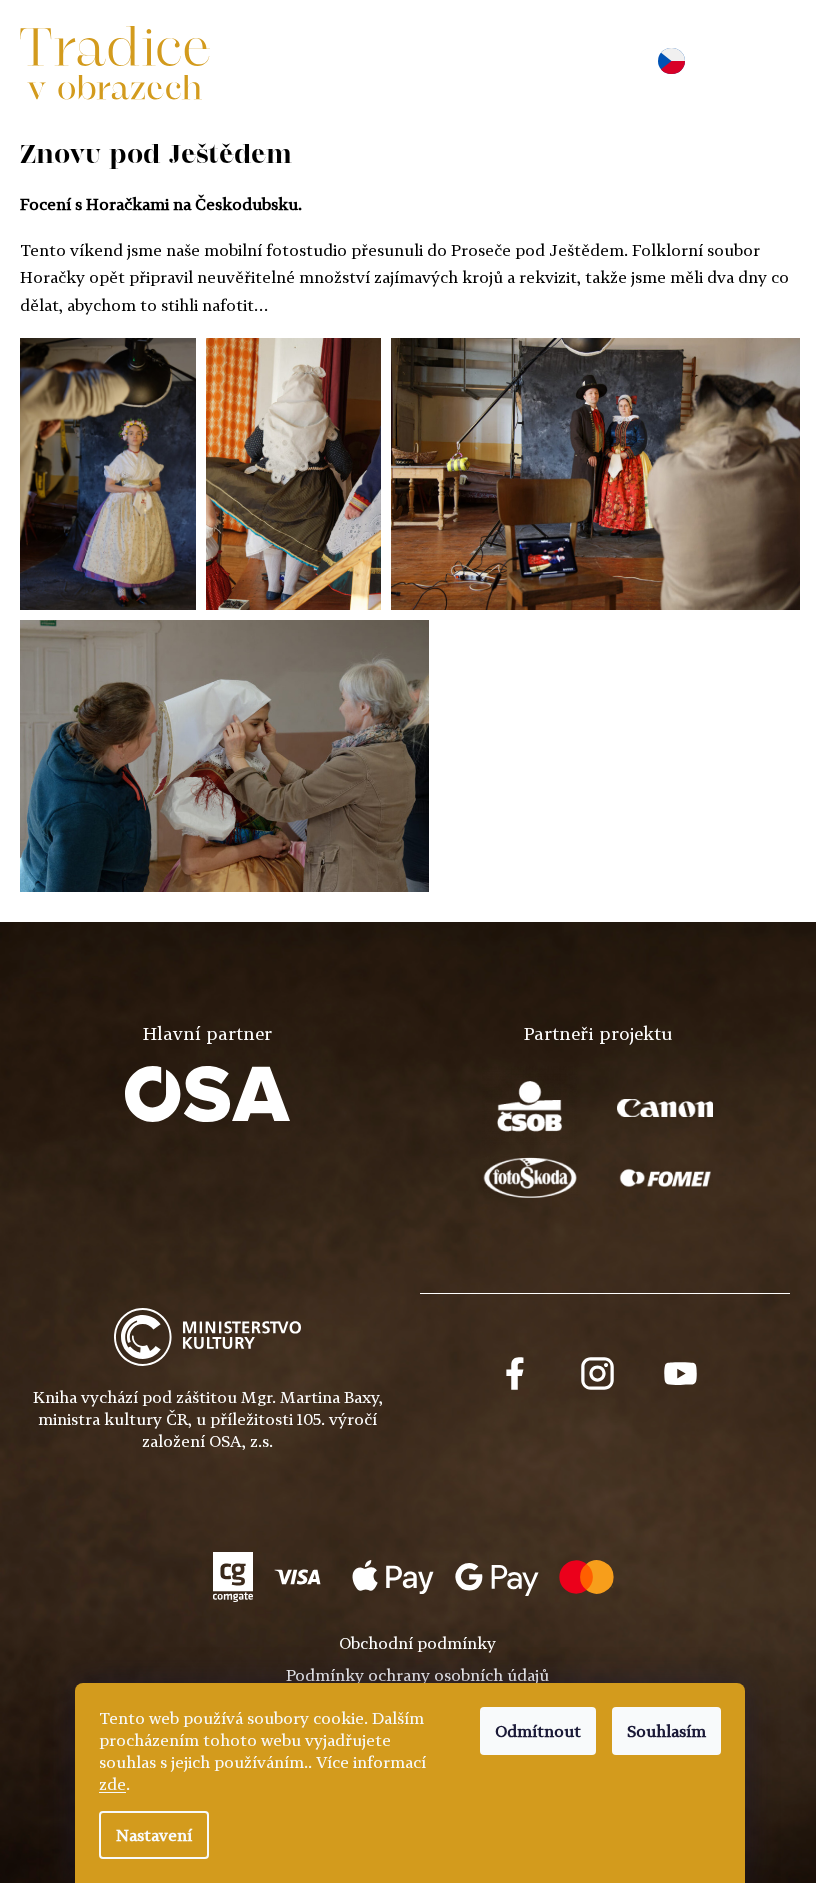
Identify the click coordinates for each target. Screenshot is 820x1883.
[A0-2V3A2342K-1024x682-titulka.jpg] (595, 474)
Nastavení (154, 1835)
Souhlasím (666, 1731)
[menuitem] (287, 64)
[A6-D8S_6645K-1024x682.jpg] (224, 756)
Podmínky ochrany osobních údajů (417, 1675)
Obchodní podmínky (417, 1643)
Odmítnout (538, 1731)
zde (112, 1784)
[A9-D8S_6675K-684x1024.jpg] (108, 474)
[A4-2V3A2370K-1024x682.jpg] (294, 474)
